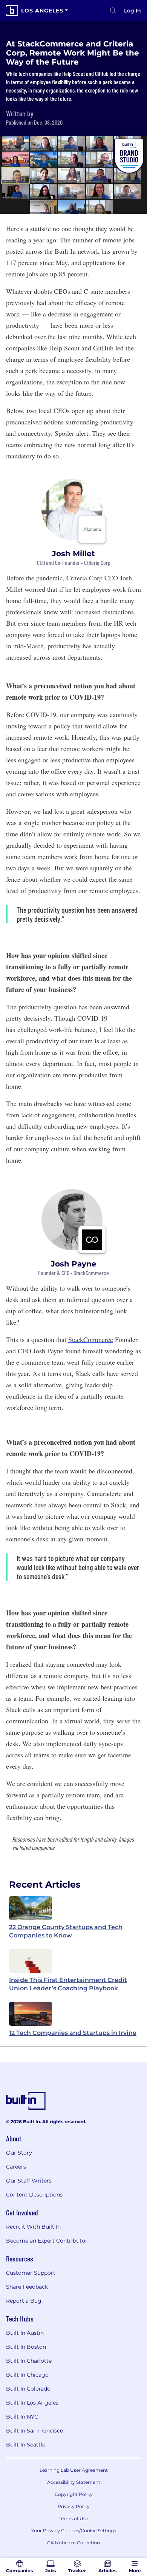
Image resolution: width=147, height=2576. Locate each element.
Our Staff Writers (29, 2181)
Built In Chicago (27, 2375)
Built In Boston (26, 2347)
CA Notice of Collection (73, 2543)
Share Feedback (27, 2287)
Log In (132, 11)
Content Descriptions (34, 2195)
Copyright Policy (74, 2494)
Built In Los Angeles (32, 2403)
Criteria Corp (97, 563)
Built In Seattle (26, 2445)
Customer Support (31, 2273)
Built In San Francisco (35, 2431)
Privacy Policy (74, 2506)
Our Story (19, 2153)
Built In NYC (22, 2417)
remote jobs (119, 240)
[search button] (113, 11)
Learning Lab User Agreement (74, 2470)
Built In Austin (25, 2333)
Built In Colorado (28, 2389)
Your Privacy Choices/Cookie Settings (74, 2530)
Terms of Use (73, 2518)
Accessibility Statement (74, 2482)
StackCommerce (91, 1273)
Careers (16, 2167)
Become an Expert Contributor (47, 2241)
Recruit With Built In (33, 2227)
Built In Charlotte (29, 2361)
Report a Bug (24, 2301)
